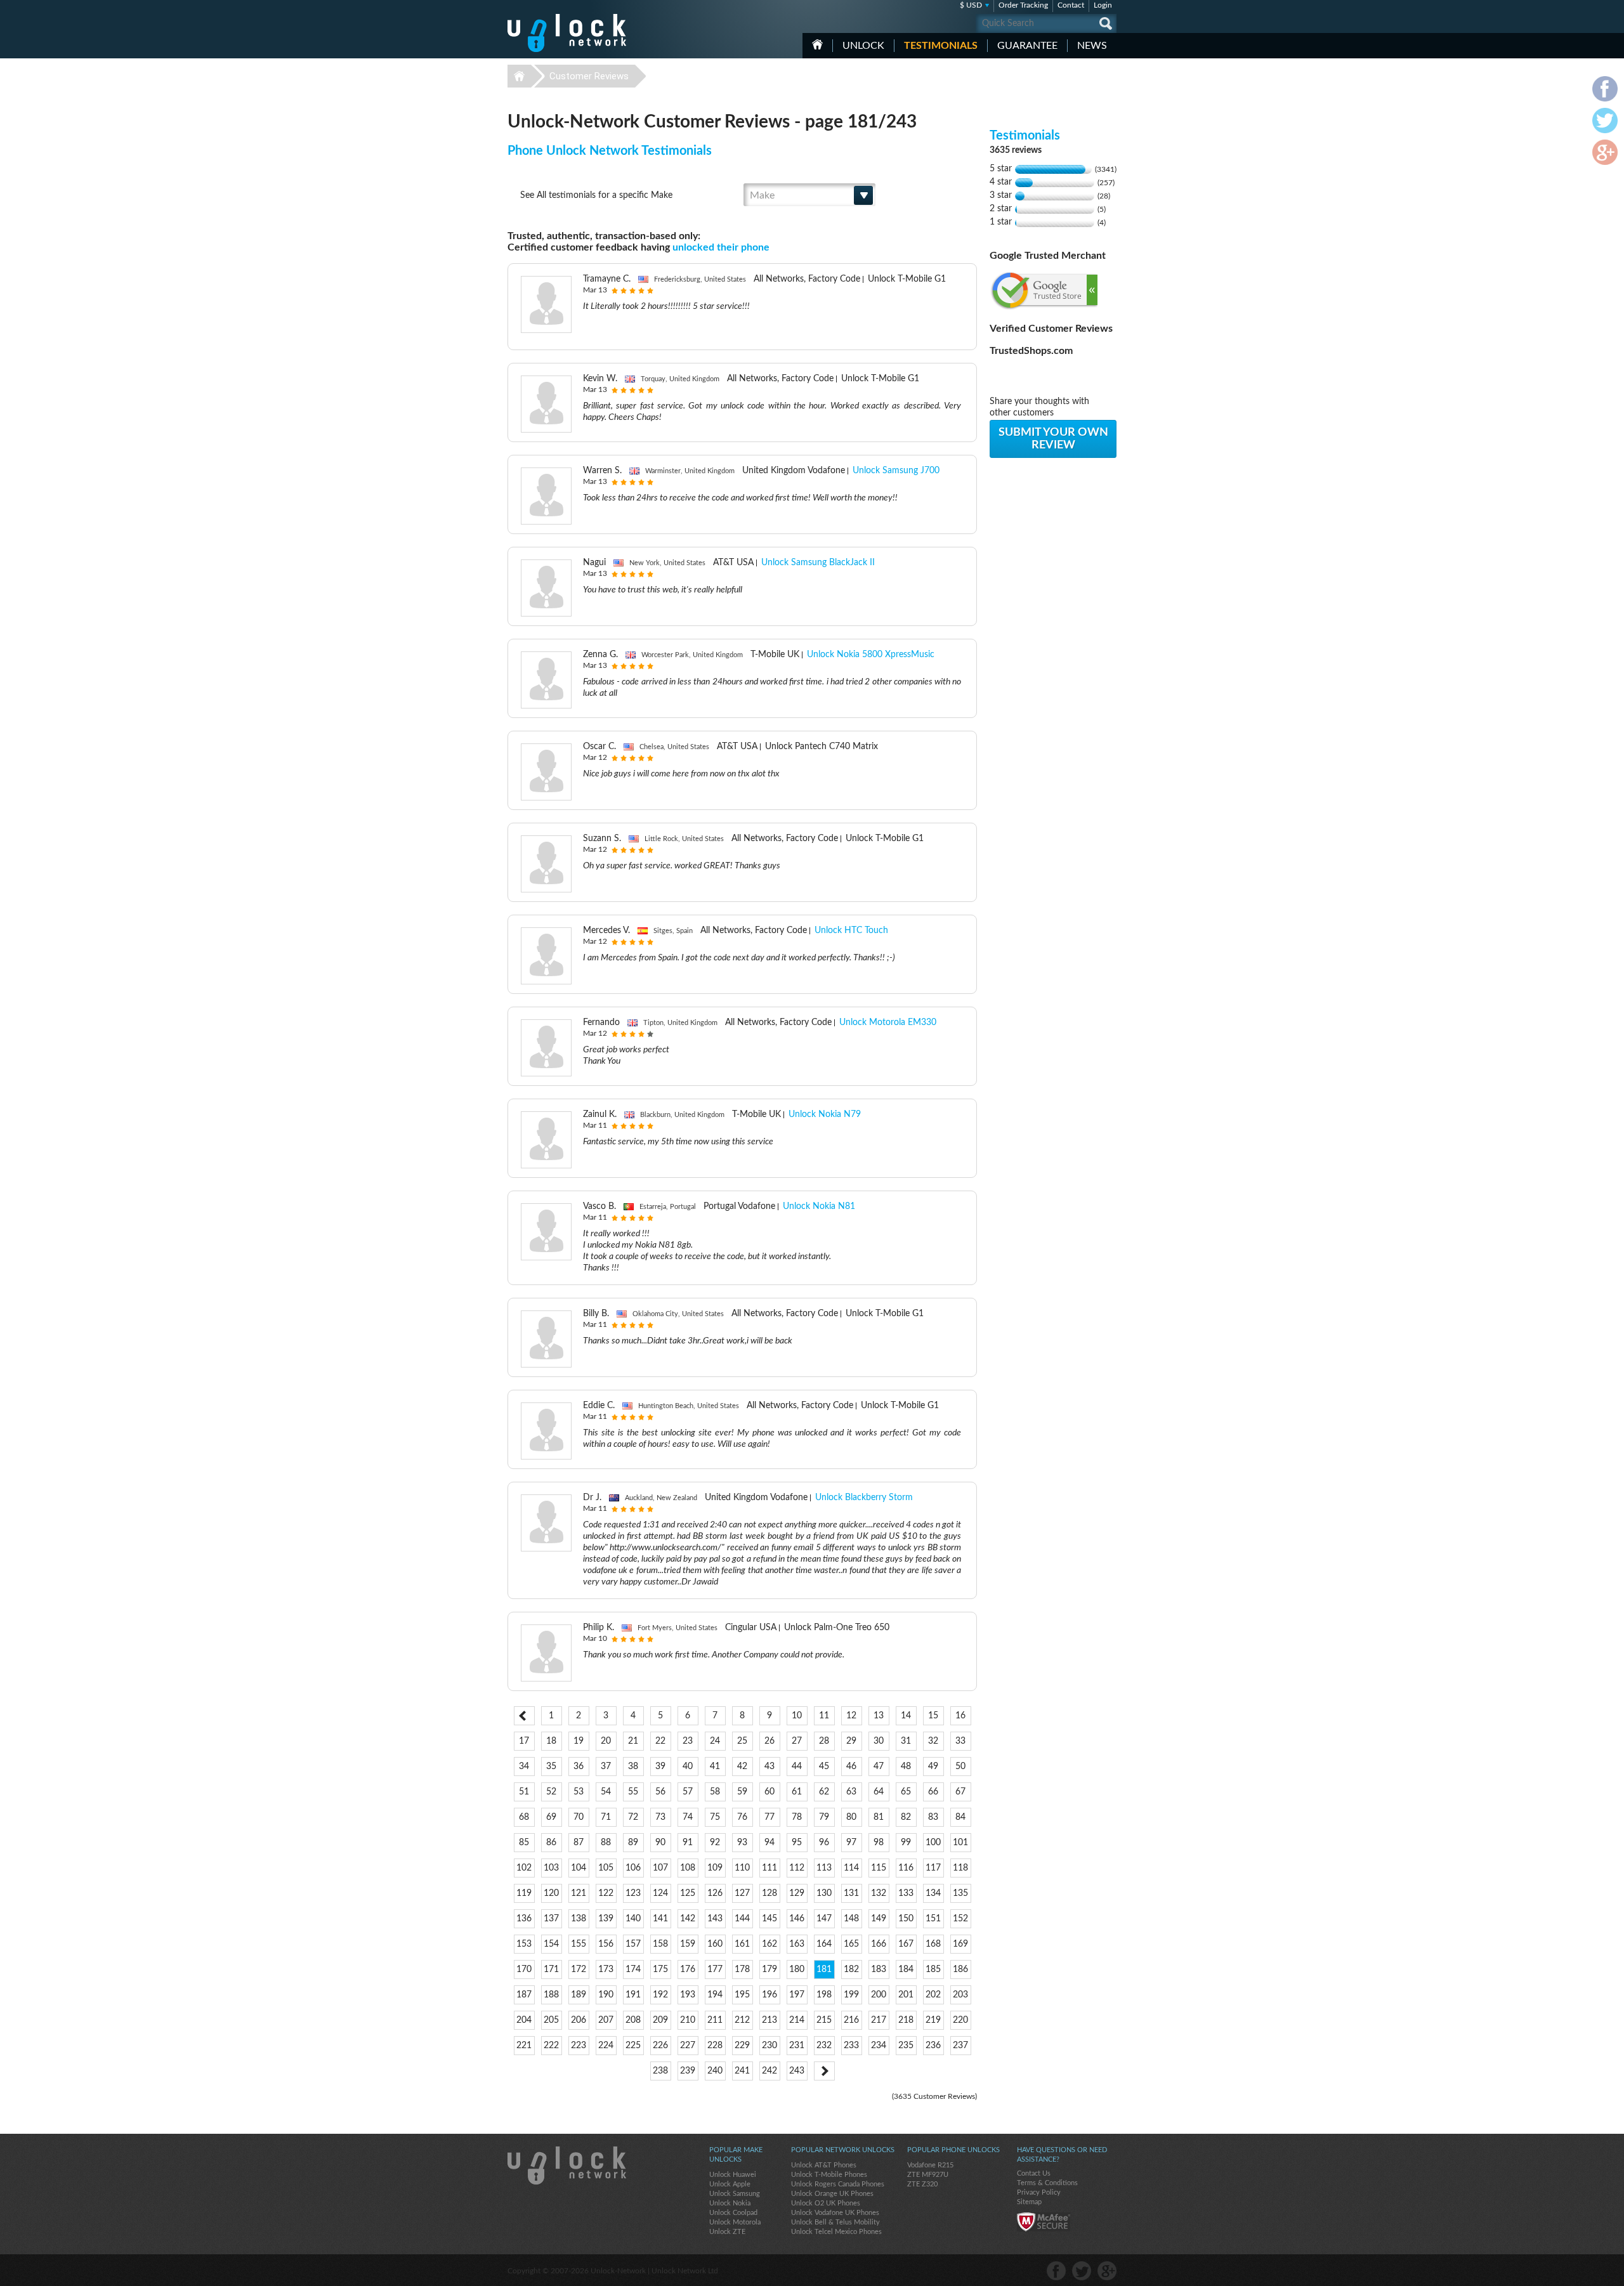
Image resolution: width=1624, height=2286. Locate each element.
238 (660, 2071)
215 (824, 2020)
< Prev (524, 1716)
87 (579, 1843)
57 (688, 1792)
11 (824, 1716)
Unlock (863, 46)
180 (797, 1969)
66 (933, 1792)
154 (551, 1944)
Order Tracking (1023, 5)
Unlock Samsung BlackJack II (818, 563)
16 (960, 1716)
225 (633, 2046)
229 (742, 2046)
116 (906, 1868)
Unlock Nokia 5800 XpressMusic (871, 655)
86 (551, 1843)
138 (579, 1919)
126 (715, 1893)
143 (715, 1919)
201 (906, 1995)
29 (851, 1741)
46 (851, 1767)
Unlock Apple (730, 2184)
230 (769, 2046)
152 (960, 1919)
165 (851, 1944)
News (1092, 46)
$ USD (971, 5)
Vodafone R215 (930, 2165)
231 (797, 2046)
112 (797, 1868)
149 (879, 1919)
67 (960, 1792)
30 (879, 1741)
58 (715, 1792)
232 (824, 2046)
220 (960, 2020)
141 (660, 1919)
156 (606, 1944)
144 (742, 1919)
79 (824, 1817)
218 (906, 2020)
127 (742, 1893)
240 (715, 2071)
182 (851, 1969)
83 (933, 1817)
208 (633, 2020)
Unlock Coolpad (733, 2213)
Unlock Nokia (730, 2203)
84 (960, 1817)
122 (606, 1893)
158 (660, 1944)
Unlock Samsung (735, 2194)
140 (633, 1919)
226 (660, 2046)
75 (715, 1817)
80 (851, 1817)
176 (688, 1969)
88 (606, 1843)
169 (960, 1944)
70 (579, 1817)
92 (715, 1843)
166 (879, 1944)
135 (960, 1893)
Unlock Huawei (733, 2175)
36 (579, 1767)
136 (524, 1919)
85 (524, 1843)
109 (715, 1868)
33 (960, 1741)
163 (797, 1944)
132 (879, 1893)
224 (606, 2046)
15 (933, 1716)
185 (933, 1969)
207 (606, 2020)
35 (551, 1767)
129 (797, 1893)
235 (906, 2046)
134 (933, 1893)
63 (851, 1792)
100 (933, 1843)
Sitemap (1029, 2202)
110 (742, 1868)
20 (606, 1741)
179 (769, 1969)
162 (769, 1944)
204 (524, 2020)
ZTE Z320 (922, 2184)
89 (633, 1843)
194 (715, 1995)
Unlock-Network (567, 33)
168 (933, 1944)
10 (797, 1716)
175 (660, 1969)
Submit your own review (1053, 439)
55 (633, 1792)
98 (879, 1843)
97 (851, 1843)
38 (633, 1767)
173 (606, 1969)
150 (906, 1919)
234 (879, 2046)
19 (579, 1741)
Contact (1071, 5)
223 (579, 2046)
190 (606, 1995)
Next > (824, 2071)
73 (660, 1817)
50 (960, 1767)
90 (660, 1843)
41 (715, 1767)
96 (824, 1843)
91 (688, 1843)
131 (851, 1893)
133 (906, 1893)
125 (688, 1893)
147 (824, 1919)
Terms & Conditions (1047, 2183)
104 (579, 1868)
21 (633, 1741)
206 (579, 2020)
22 (660, 1741)
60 (769, 1792)
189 (579, 1995)
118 (960, 1868)
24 (715, 1741)
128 (769, 1893)
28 (824, 1741)
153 (524, 1944)
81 (879, 1817)
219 (933, 2020)
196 (769, 1995)
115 (879, 1868)
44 (797, 1767)
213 (769, 2020)
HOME (817, 44)
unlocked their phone (721, 247)
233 (851, 2046)
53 (579, 1792)
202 (933, 1995)
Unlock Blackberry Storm (864, 1498)
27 (797, 1741)
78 (797, 1817)
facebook (1056, 2271)
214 (797, 2020)
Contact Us (1034, 2173)
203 (960, 1995)
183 (879, 1969)
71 (606, 1817)
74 (688, 1817)
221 (524, 2046)
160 (715, 1944)
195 (742, 1995)
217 (879, 2020)
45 (824, 1767)
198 (824, 1995)
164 (824, 1944)
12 (851, 1716)
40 (688, 1767)
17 (524, 1741)
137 (551, 1919)
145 (769, 1919)
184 (906, 1969)
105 (606, 1868)
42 (742, 1767)
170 (524, 1969)
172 (579, 1969)
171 (551, 1969)
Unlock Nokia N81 (819, 1206)
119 (524, 1893)
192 (660, 1995)
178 (742, 1969)
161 (742, 1944)
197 (797, 1995)
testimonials (941, 46)
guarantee (1027, 46)
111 (769, 1868)
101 (960, 1843)
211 (715, 2020)
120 (551, 1893)
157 (633, 1944)
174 (633, 1969)
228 (715, 2046)
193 (688, 1995)
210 (688, 2020)
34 (524, 1767)
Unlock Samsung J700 (896, 471)
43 (769, 1767)
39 (660, 1767)
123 (633, 1893)
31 (906, 1741)
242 (769, 2071)
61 (797, 1792)
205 (551, 2020)
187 (524, 1995)
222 (551, 2046)
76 (742, 1817)
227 (688, 2046)
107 (660, 1868)
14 (906, 1716)
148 (851, 1919)
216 (851, 2020)
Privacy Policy (1039, 2192)
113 (824, 1868)
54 (606, 1792)
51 (524, 1792)
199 (851, 1995)
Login (1103, 5)
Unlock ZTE (727, 2232)
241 (742, 2071)
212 (742, 2020)
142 (688, 1919)
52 (551, 1792)
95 (797, 1843)
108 (688, 1868)
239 (688, 2071)
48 (906, 1767)
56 (660, 1792)
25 (742, 1741)
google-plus (1107, 2271)
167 (906, 1944)
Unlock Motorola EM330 (888, 1022)
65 (906, 1792)
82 (906, 1817)
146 (797, 1919)
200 (879, 1995)
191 (633, 1995)
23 (688, 1741)
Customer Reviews (589, 76)
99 (906, 1843)
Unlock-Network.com (567, 2165)
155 (579, 1944)
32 (933, 1741)
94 (769, 1843)
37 (606, 1767)
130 (824, 1893)
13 (879, 1716)
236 (933, 2046)
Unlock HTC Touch (851, 931)
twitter (1082, 2271)
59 (742, 1792)
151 (933, 1919)
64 (879, 1792)
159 (688, 1944)
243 (797, 2071)
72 (633, 1817)
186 (960, 1969)
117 (933, 1868)
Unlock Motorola (735, 2222)
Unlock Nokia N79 (825, 1114)
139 (606, 1919)
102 (524, 1868)
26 (769, 1741)
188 (551, 1995)
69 (551, 1817)
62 (824, 1792)
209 (660, 2020)
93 (742, 1843)
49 (933, 1767)
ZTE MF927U (928, 2175)
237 (960, 2046)
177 (715, 1969)
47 (879, 1767)
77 (769, 1817)
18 (551, 1741)
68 (524, 1817)
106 (633, 1868)
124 (660, 1893)
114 (851, 1868)
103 (551, 1868)
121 (579, 1893)
